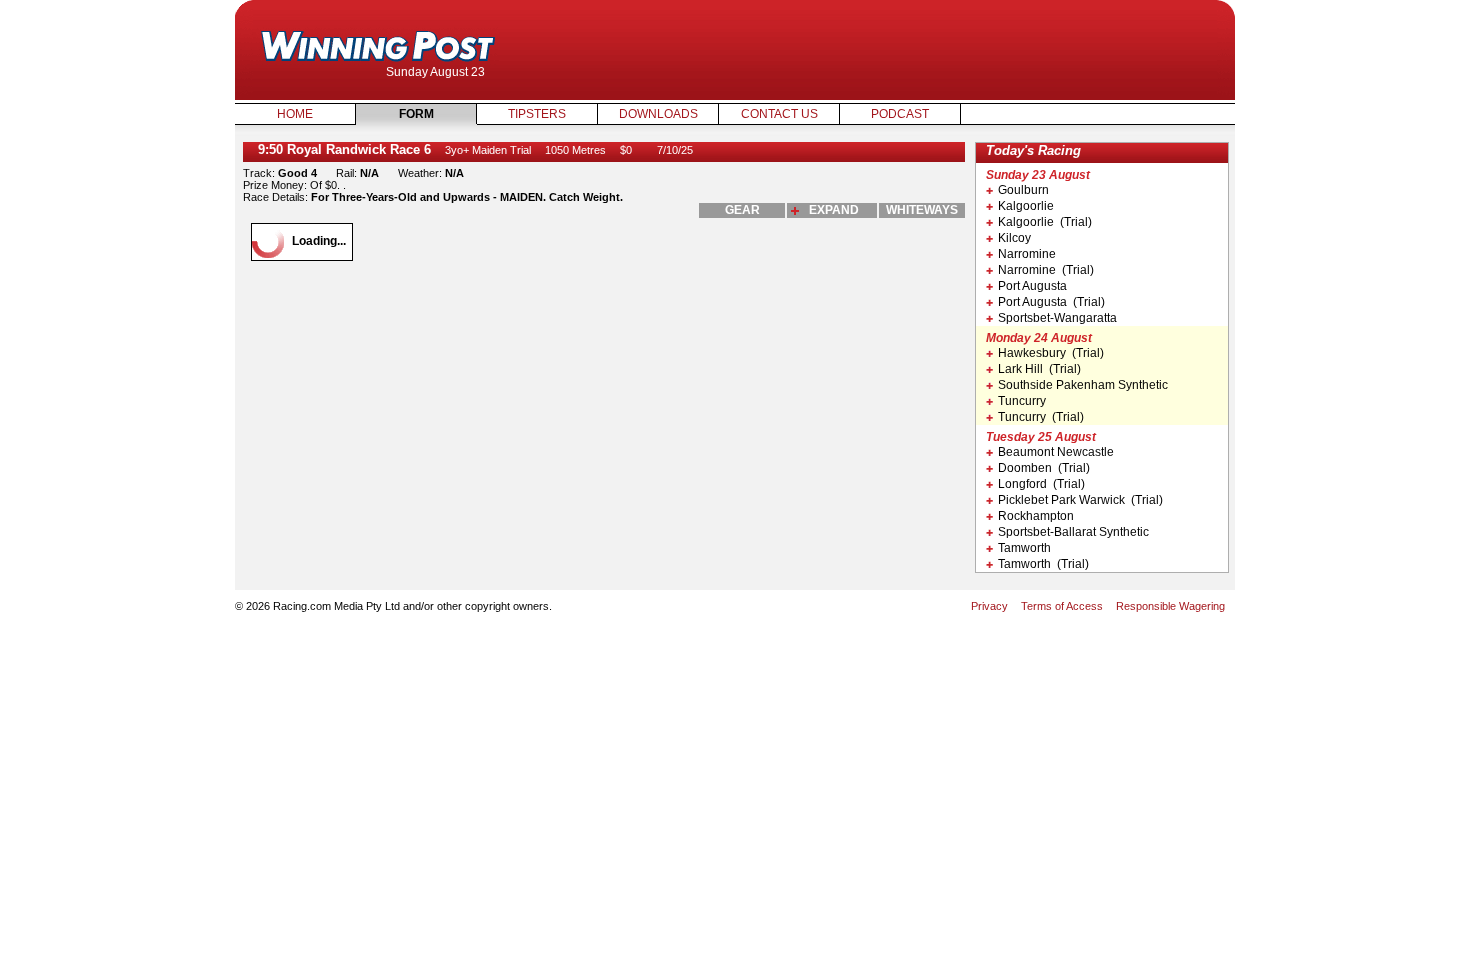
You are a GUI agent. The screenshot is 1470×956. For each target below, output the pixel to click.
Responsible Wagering (1170, 606)
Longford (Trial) (1041, 484)
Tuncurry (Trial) (1041, 417)
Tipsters (537, 114)
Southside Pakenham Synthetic (1083, 385)
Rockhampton (1036, 516)
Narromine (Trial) (1046, 270)
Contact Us (779, 114)
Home (295, 114)
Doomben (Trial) (1044, 468)
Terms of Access (1062, 606)
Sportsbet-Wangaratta (1057, 318)
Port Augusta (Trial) (1051, 302)
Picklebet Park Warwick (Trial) (1080, 500)
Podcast (900, 114)
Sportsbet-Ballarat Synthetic (1073, 532)
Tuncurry (1022, 401)
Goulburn (1023, 190)
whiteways (922, 210)
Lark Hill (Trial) (1039, 369)
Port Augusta (1032, 286)
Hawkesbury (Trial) (1051, 353)
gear (742, 210)
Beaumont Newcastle (1056, 452)
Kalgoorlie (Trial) (1045, 222)
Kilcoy (1014, 238)
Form (416, 114)
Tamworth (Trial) (1043, 564)
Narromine (1027, 254)
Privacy (989, 606)
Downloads (658, 114)
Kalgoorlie (1026, 206)
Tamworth (1024, 548)
